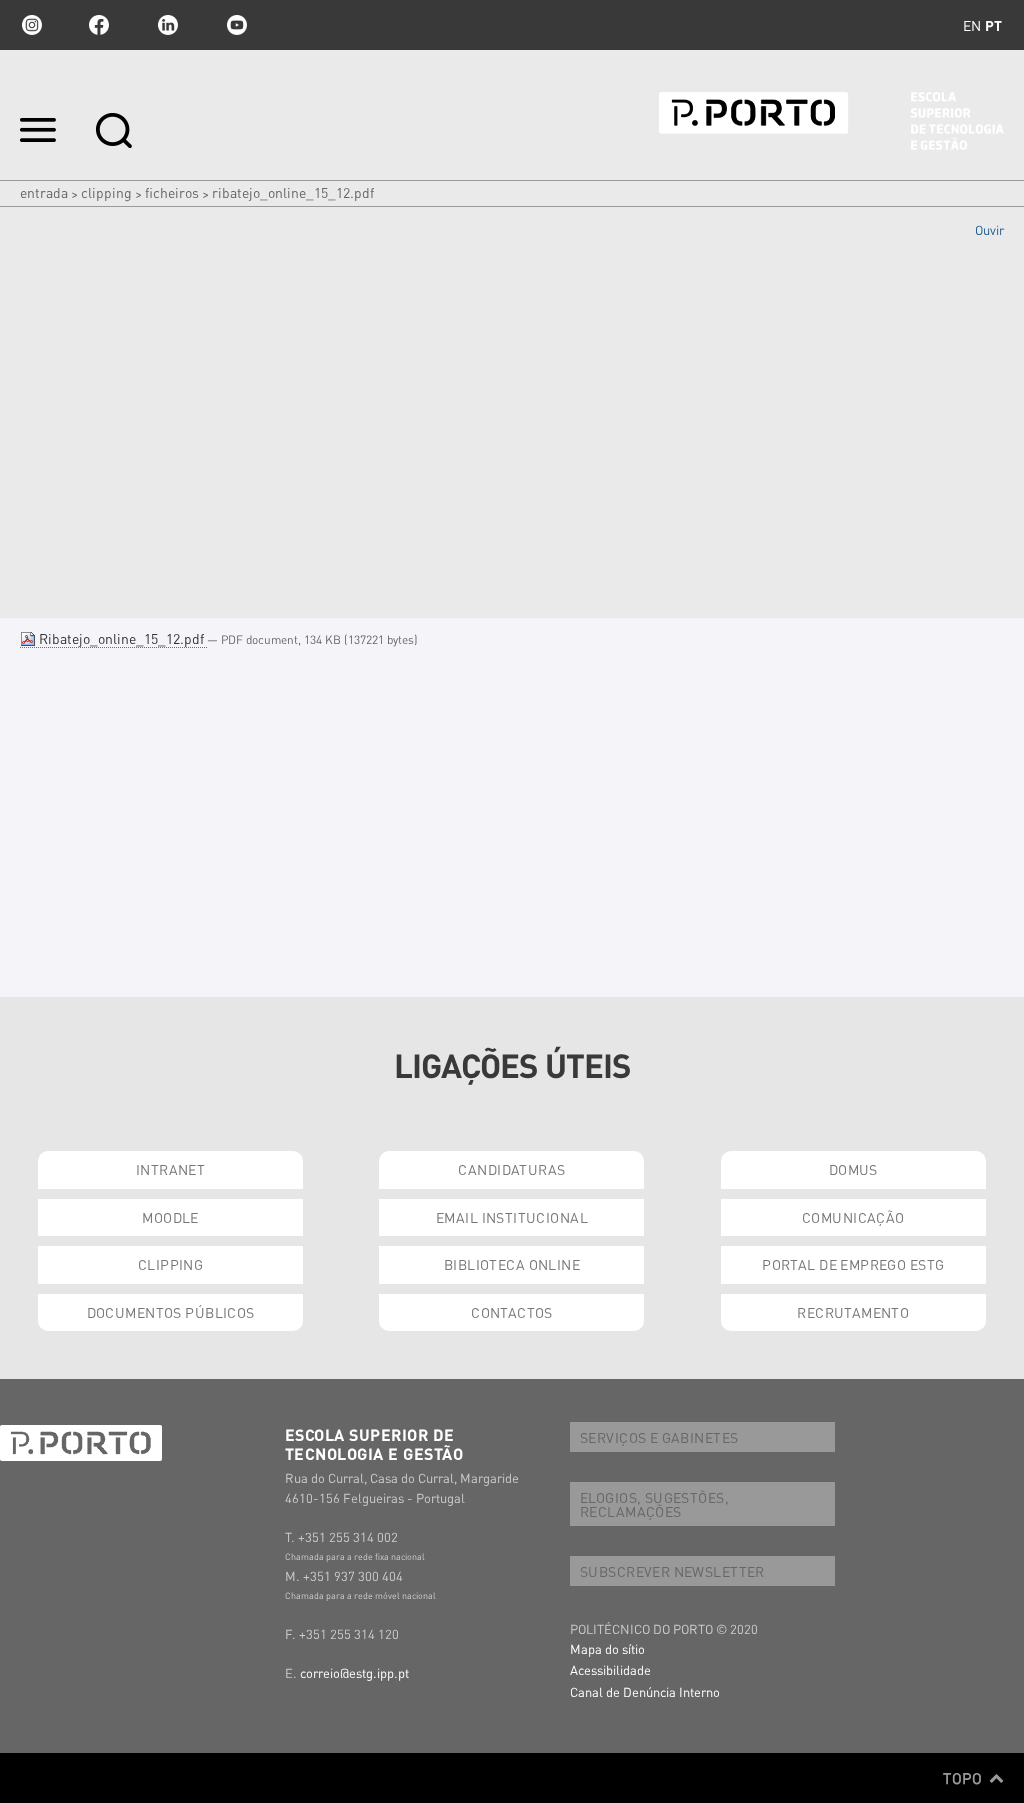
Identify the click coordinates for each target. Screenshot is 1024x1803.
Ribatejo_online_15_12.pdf (121, 638)
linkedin (168, 25)
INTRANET (170, 1169)
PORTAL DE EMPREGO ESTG (853, 1264)
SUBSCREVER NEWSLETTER (672, 1571)
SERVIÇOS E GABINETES (659, 1437)
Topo (964, 1778)
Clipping (106, 192)
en (972, 25)
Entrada (44, 192)
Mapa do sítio (607, 1648)
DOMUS (853, 1169)
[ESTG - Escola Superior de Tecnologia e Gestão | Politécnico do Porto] (831, 121)
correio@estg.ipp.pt (354, 1672)
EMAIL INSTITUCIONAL (512, 1217)
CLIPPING (170, 1264)
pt (993, 25)
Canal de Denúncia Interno (645, 1691)
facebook (99, 25)
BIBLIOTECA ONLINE (512, 1264)
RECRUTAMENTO (853, 1312)
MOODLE (170, 1217)
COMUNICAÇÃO (853, 1217)
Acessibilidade (610, 1669)
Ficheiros (172, 192)
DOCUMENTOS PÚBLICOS (171, 1312)
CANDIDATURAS (511, 1169)
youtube (237, 25)
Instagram (30, 25)
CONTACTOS (512, 1312)
